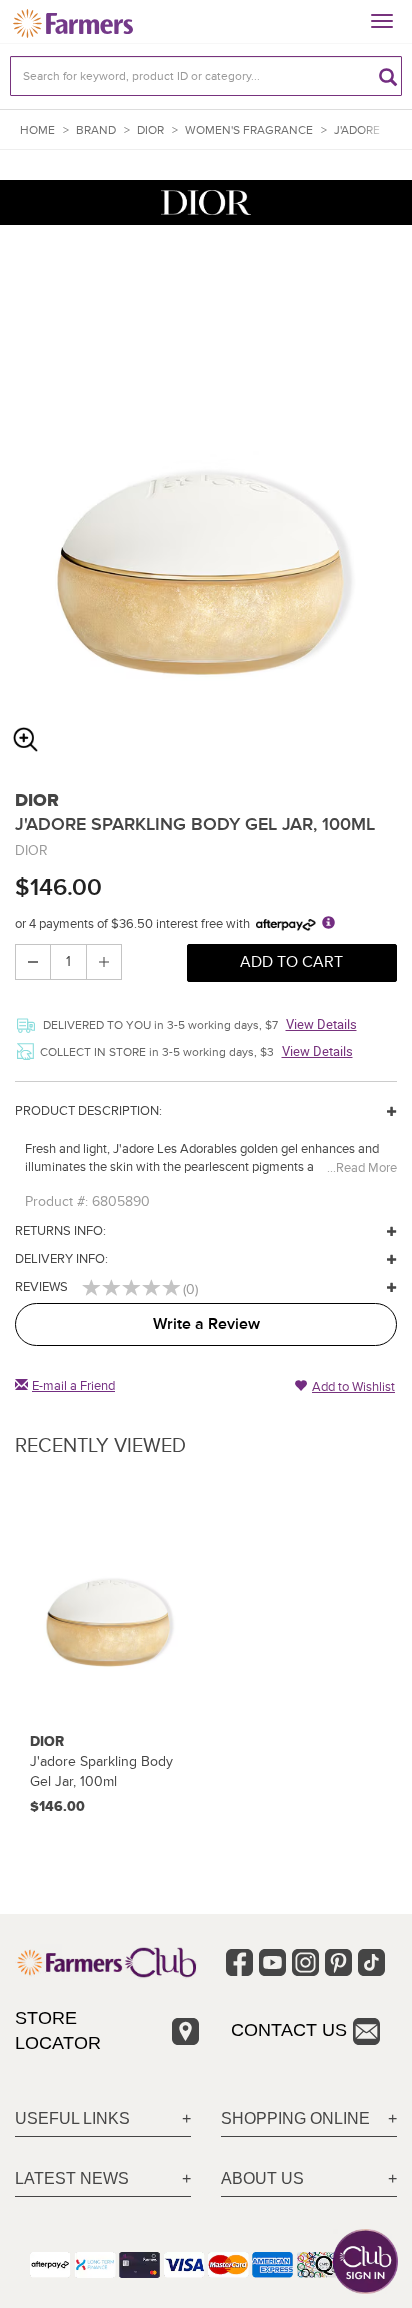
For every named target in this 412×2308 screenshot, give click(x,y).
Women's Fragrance (249, 130)
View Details (321, 1024)
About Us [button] (262, 2178)
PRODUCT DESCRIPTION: (88, 1111)
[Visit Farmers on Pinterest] (338, 1962)
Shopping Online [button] (295, 2118)
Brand (96, 130)
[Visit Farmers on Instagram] (305, 1962)
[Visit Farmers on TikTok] (371, 1962)
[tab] (103, 2119)
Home (37, 130)
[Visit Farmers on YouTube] (272, 1962)
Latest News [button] (72, 2178)
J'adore (357, 130)
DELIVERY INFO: (61, 1259)
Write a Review (206, 1324)
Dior (150, 130)
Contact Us (289, 2030)
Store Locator (58, 2031)
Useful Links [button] (72, 2118)
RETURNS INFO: (60, 1231)
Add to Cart (291, 962)
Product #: (56, 1201)
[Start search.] (388, 76)
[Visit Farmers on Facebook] (239, 1962)
